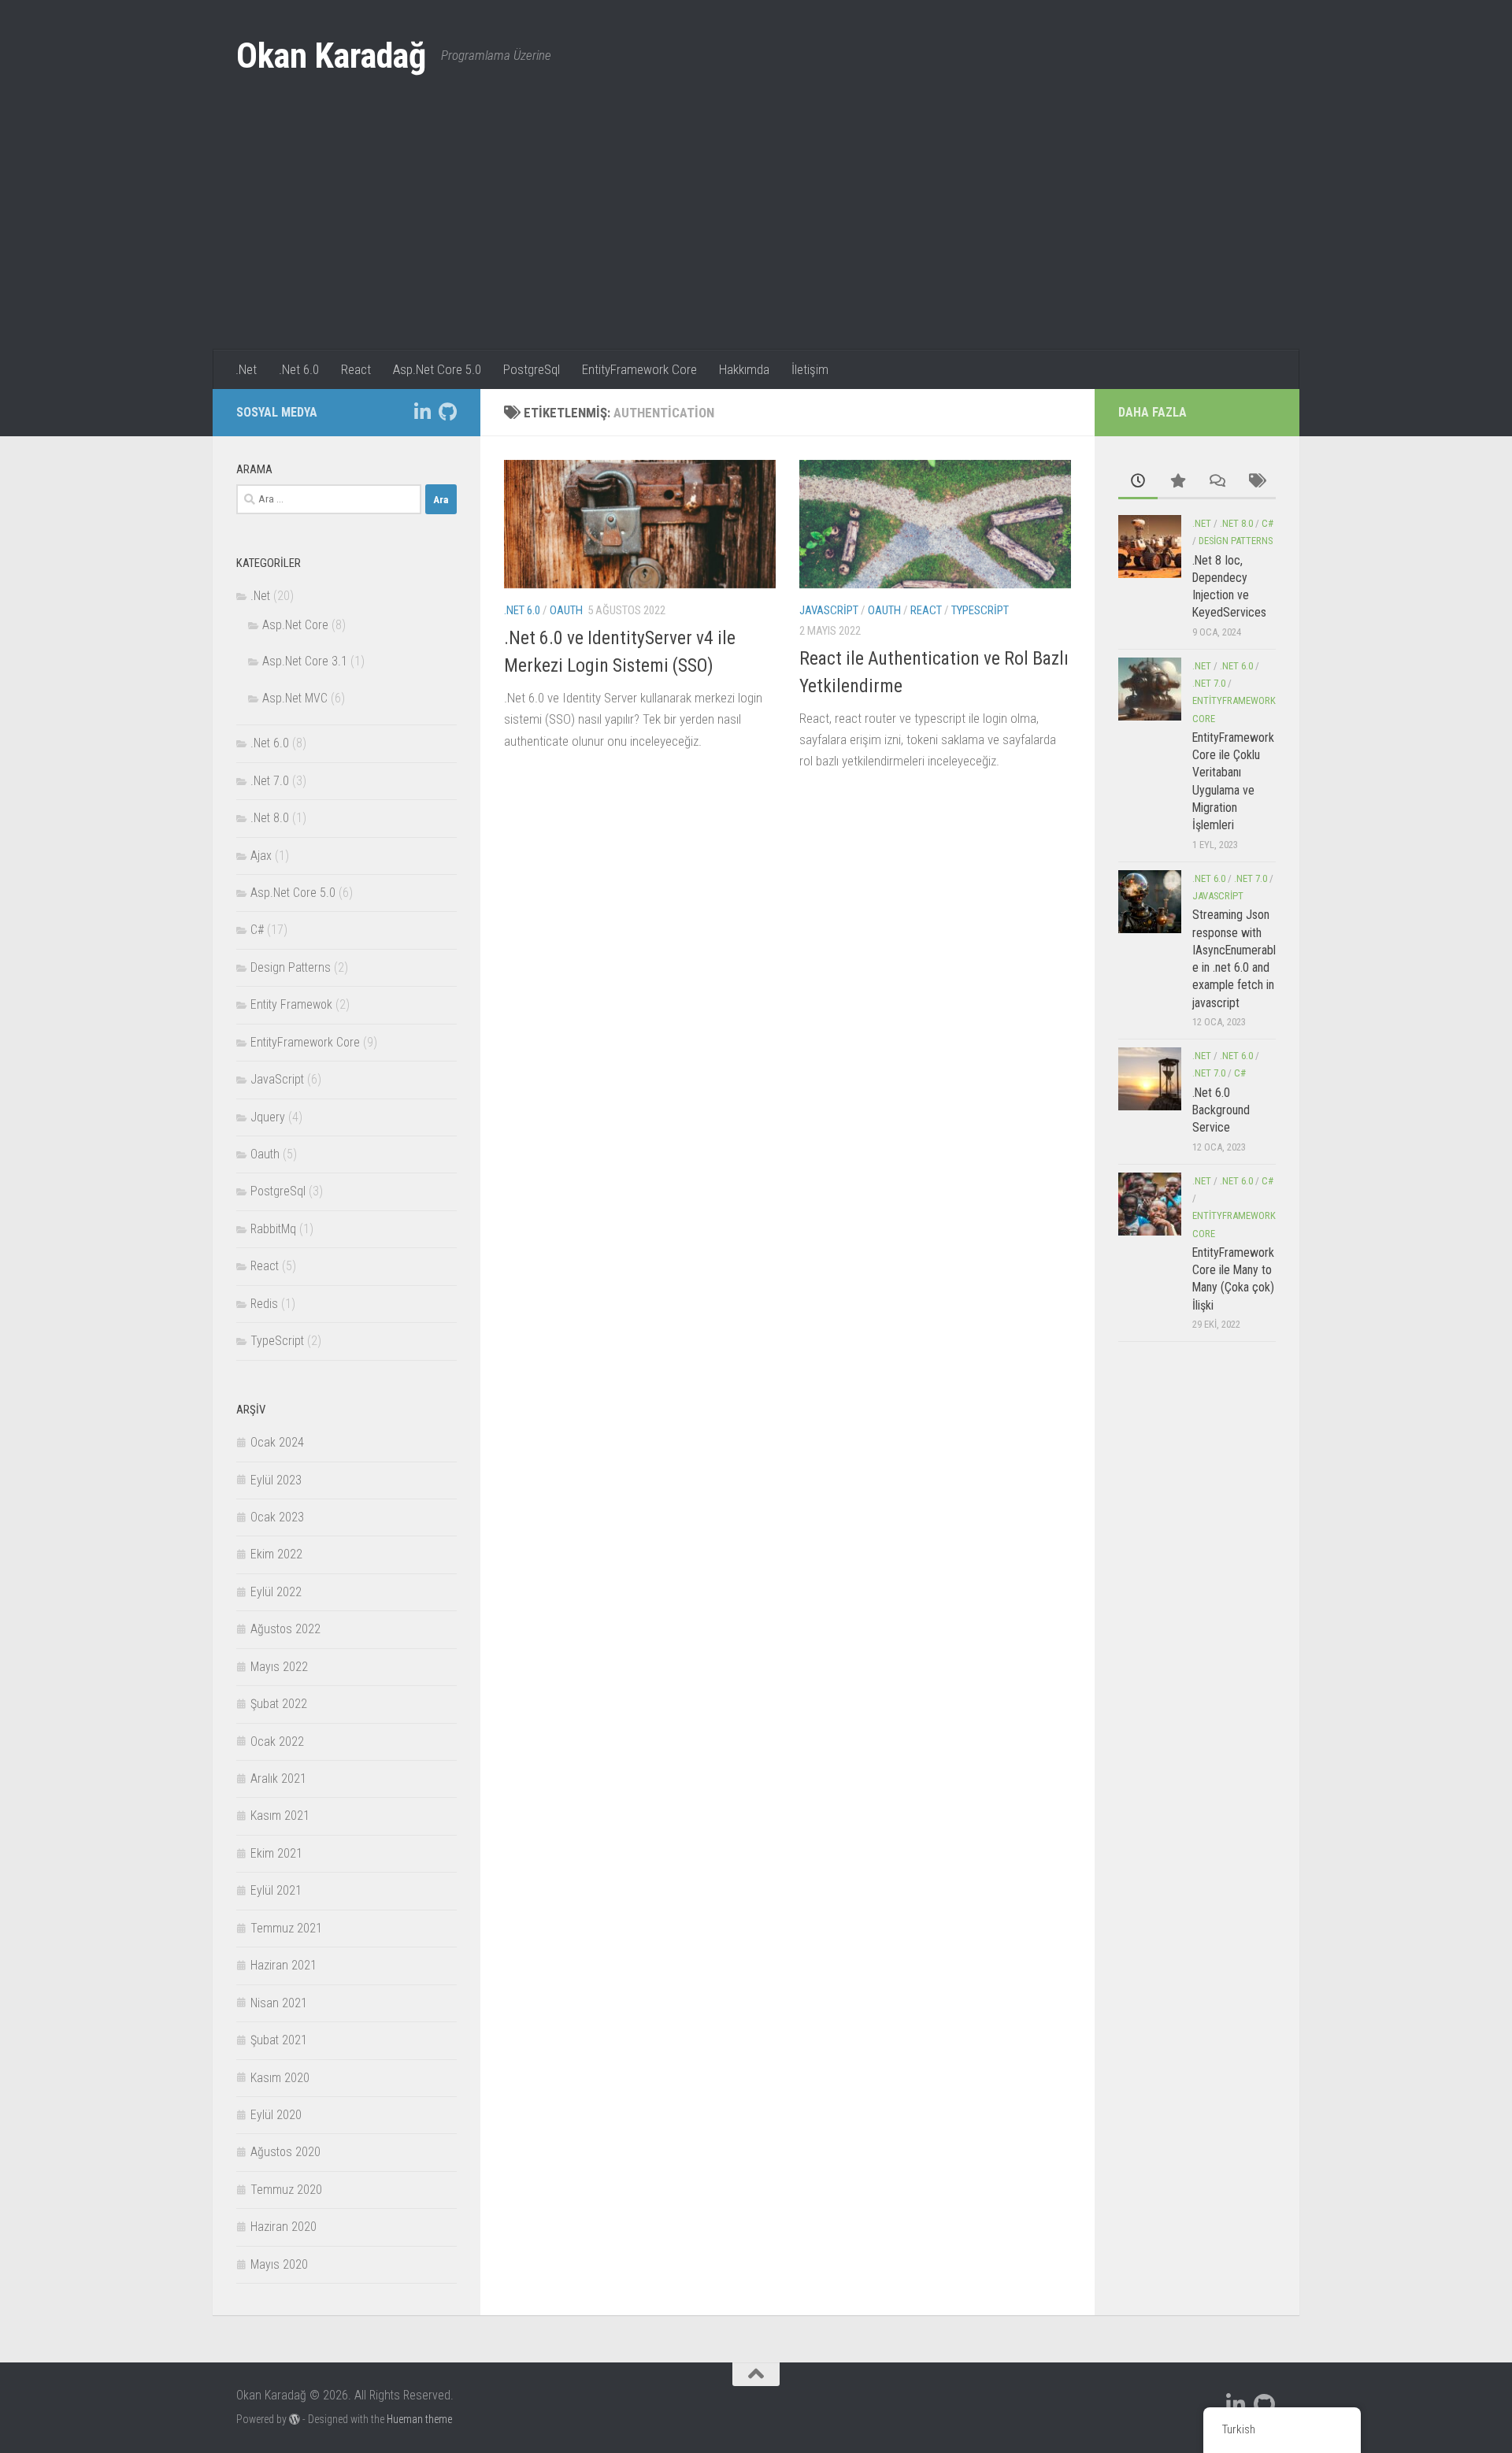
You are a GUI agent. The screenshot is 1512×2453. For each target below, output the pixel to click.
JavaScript (829, 610)
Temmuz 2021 (286, 1928)
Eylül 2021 (276, 1890)
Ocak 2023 (277, 1517)
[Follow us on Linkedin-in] (422, 412)
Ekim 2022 (276, 1554)
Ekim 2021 (276, 1853)
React (356, 369)
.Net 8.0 (270, 818)
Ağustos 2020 (285, 2152)
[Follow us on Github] (447, 412)
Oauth (566, 610)
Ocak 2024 (277, 1442)
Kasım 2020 (280, 2078)
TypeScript (980, 610)
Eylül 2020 (276, 2115)
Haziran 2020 (283, 2227)
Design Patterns (291, 967)
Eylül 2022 (276, 1592)
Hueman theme (419, 2419)
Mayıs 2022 (279, 1667)
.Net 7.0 (270, 781)
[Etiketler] (1256, 482)
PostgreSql (532, 369)
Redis (264, 1304)
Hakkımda (744, 369)
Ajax (261, 856)
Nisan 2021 (279, 2003)
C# (257, 930)
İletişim (810, 369)
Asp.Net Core (295, 625)
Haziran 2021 (283, 1965)
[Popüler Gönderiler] (1177, 482)
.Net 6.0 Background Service (1221, 1110)
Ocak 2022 (277, 1742)
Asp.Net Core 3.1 (305, 661)
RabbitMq (273, 1229)
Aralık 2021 (278, 1779)
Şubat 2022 (279, 1704)
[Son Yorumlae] (1217, 482)
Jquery (268, 1117)
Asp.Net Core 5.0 (437, 369)
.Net (246, 369)
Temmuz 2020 (286, 2190)
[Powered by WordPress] (295, 2419)
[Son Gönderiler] (1138, 482)
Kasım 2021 (280, 1816)
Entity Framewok (291, 1004)
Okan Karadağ (331, 56)
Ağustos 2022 (285, 1629)
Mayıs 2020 (279, 2264)
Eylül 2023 (276, 1480)
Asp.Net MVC (295, 698)
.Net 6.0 (299, 369)
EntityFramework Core (639, 369)
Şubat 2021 (279, 2040)
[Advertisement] (756, 232)
